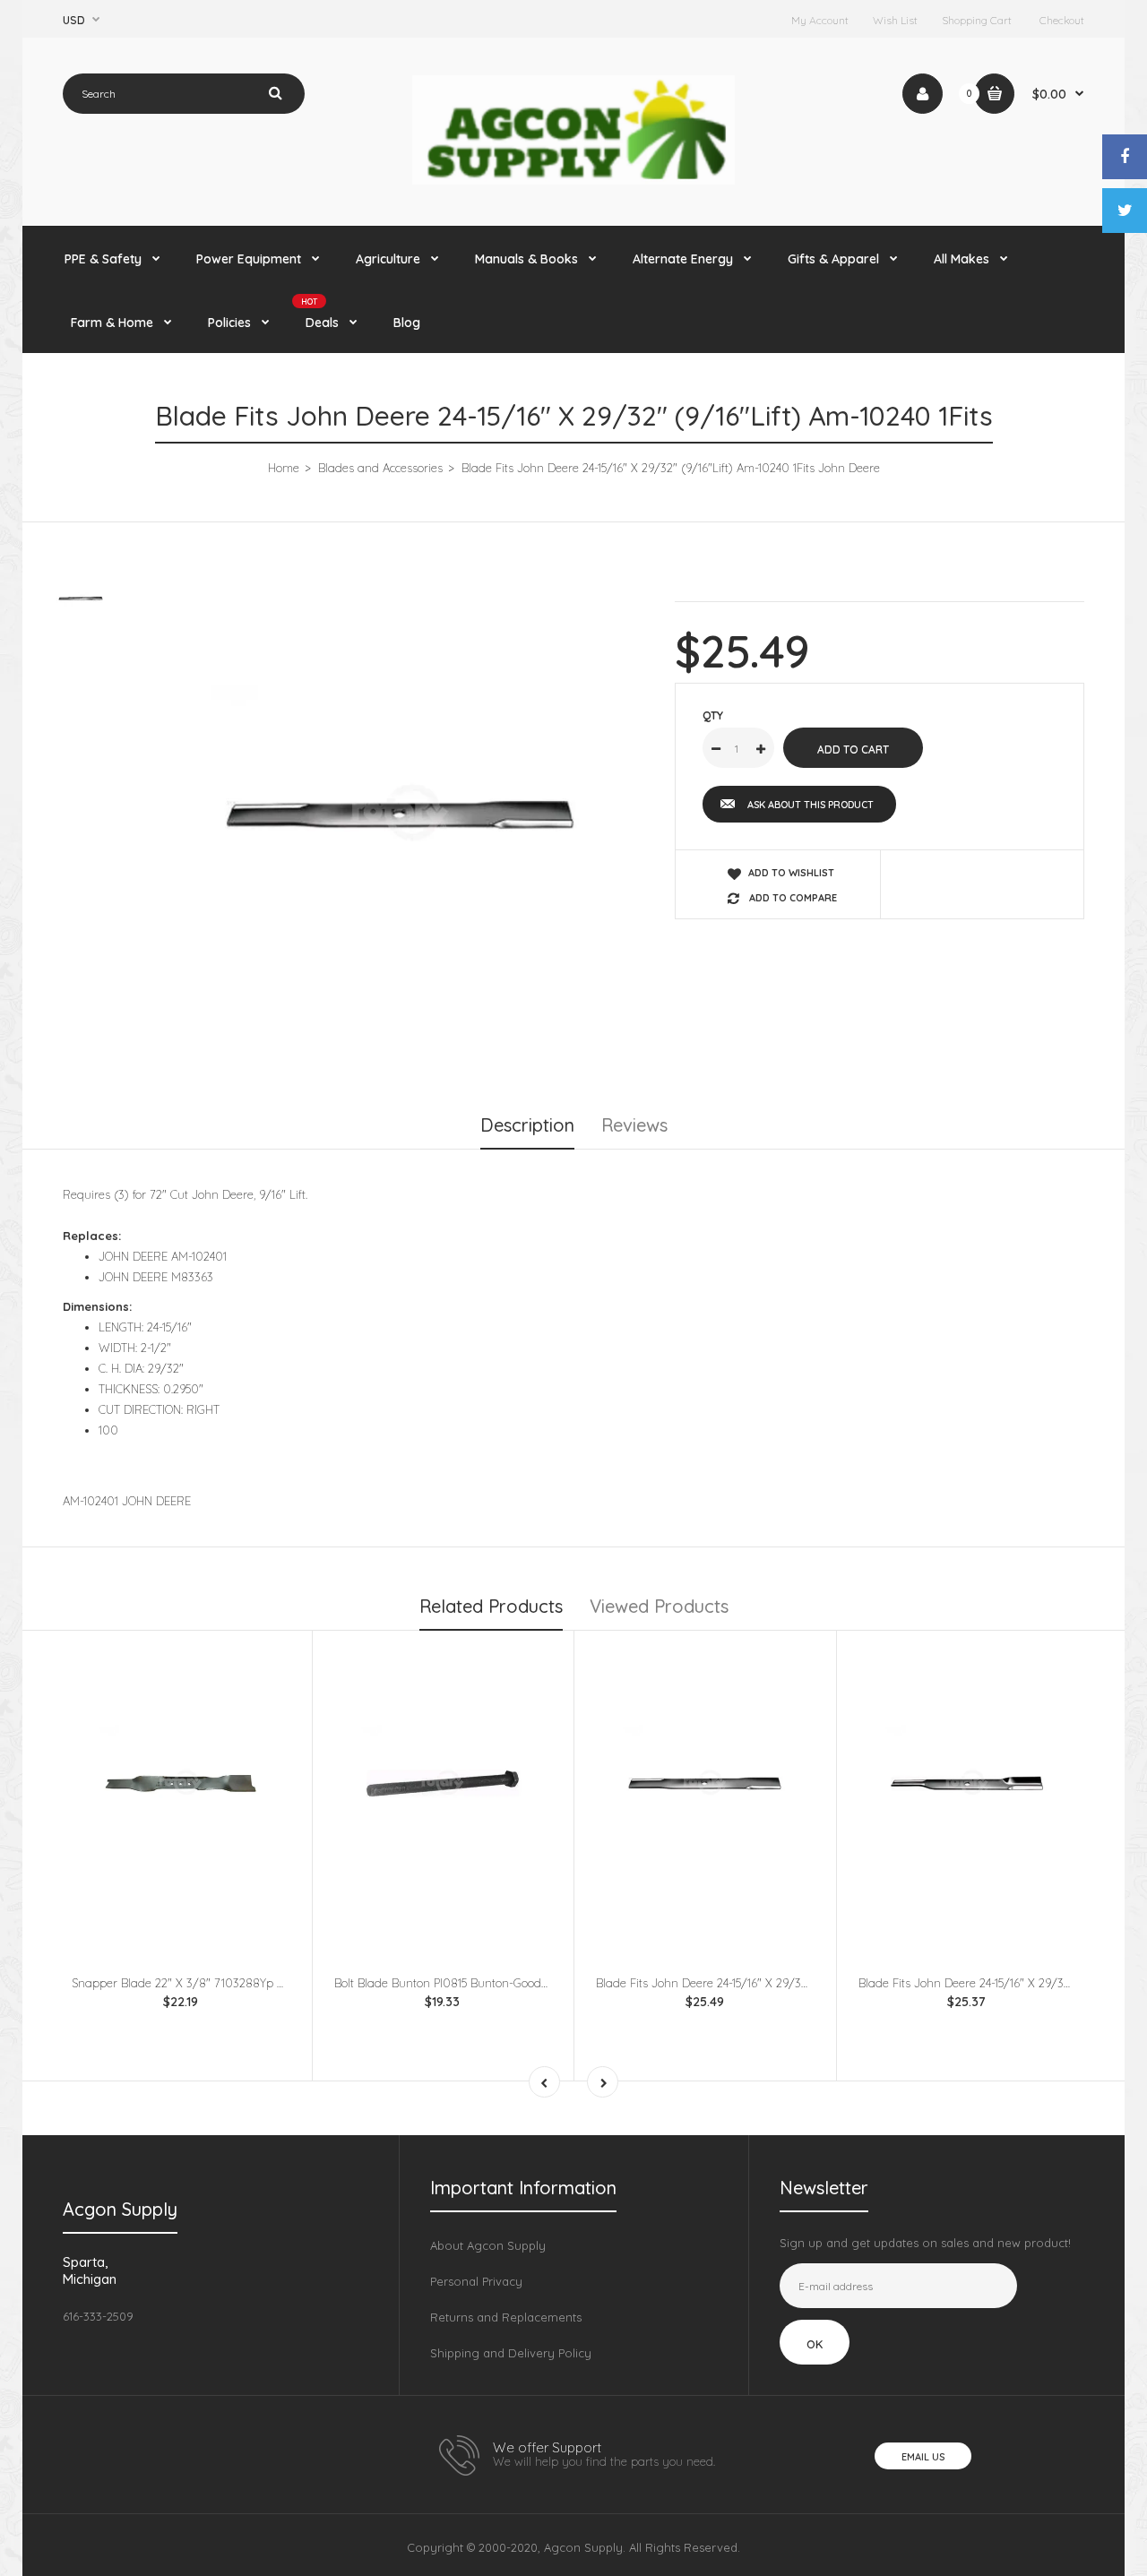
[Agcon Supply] (573, 180)
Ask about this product (811, 805)
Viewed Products (659, 1606)
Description (527, 1125)
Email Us (923, 2457)
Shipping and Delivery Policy (511, 2353)
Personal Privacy (476, 2281)
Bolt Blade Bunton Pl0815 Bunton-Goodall (444, 1983)
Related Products (491, 1606)
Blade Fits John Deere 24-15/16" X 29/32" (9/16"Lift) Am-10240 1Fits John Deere (805, 1983)
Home (284, 468)
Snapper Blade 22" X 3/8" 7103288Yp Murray (194, 1983)
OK (815, 2344)
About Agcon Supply (488, 2245)
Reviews (634, 1125)
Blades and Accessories (380, 468)
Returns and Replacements (506, 2317)
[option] (400, 815)
